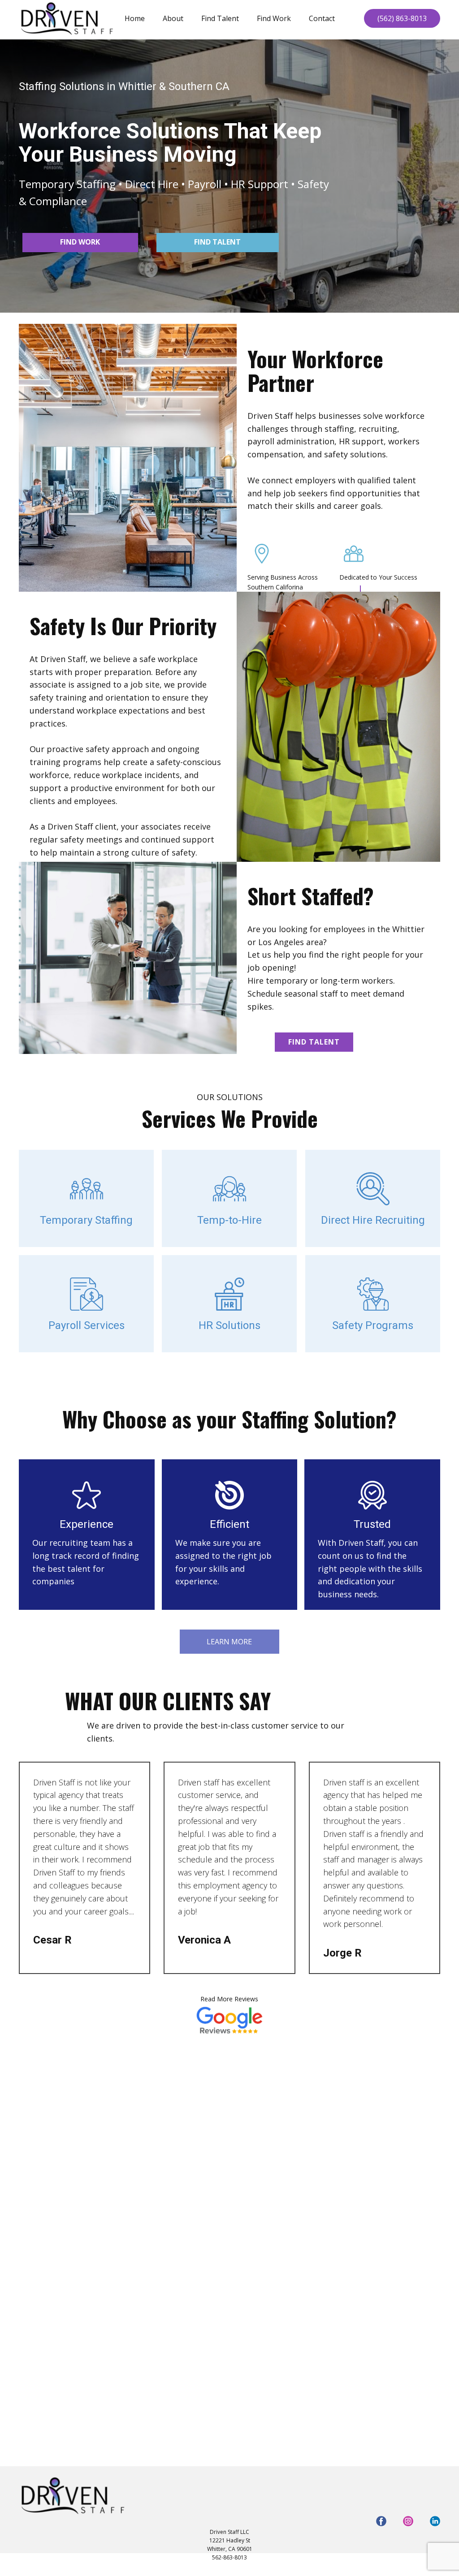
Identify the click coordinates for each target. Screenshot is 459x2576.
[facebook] (381, 2521)
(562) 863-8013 (402, 18)
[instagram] (408, 2521)
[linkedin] (435, 2521)
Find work (80, 242)
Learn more (229, 1642)
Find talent (217, 242)
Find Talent (220, 18)
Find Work (274, 18)
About (173, 18)
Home (135, 18)
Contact (322, 18)
